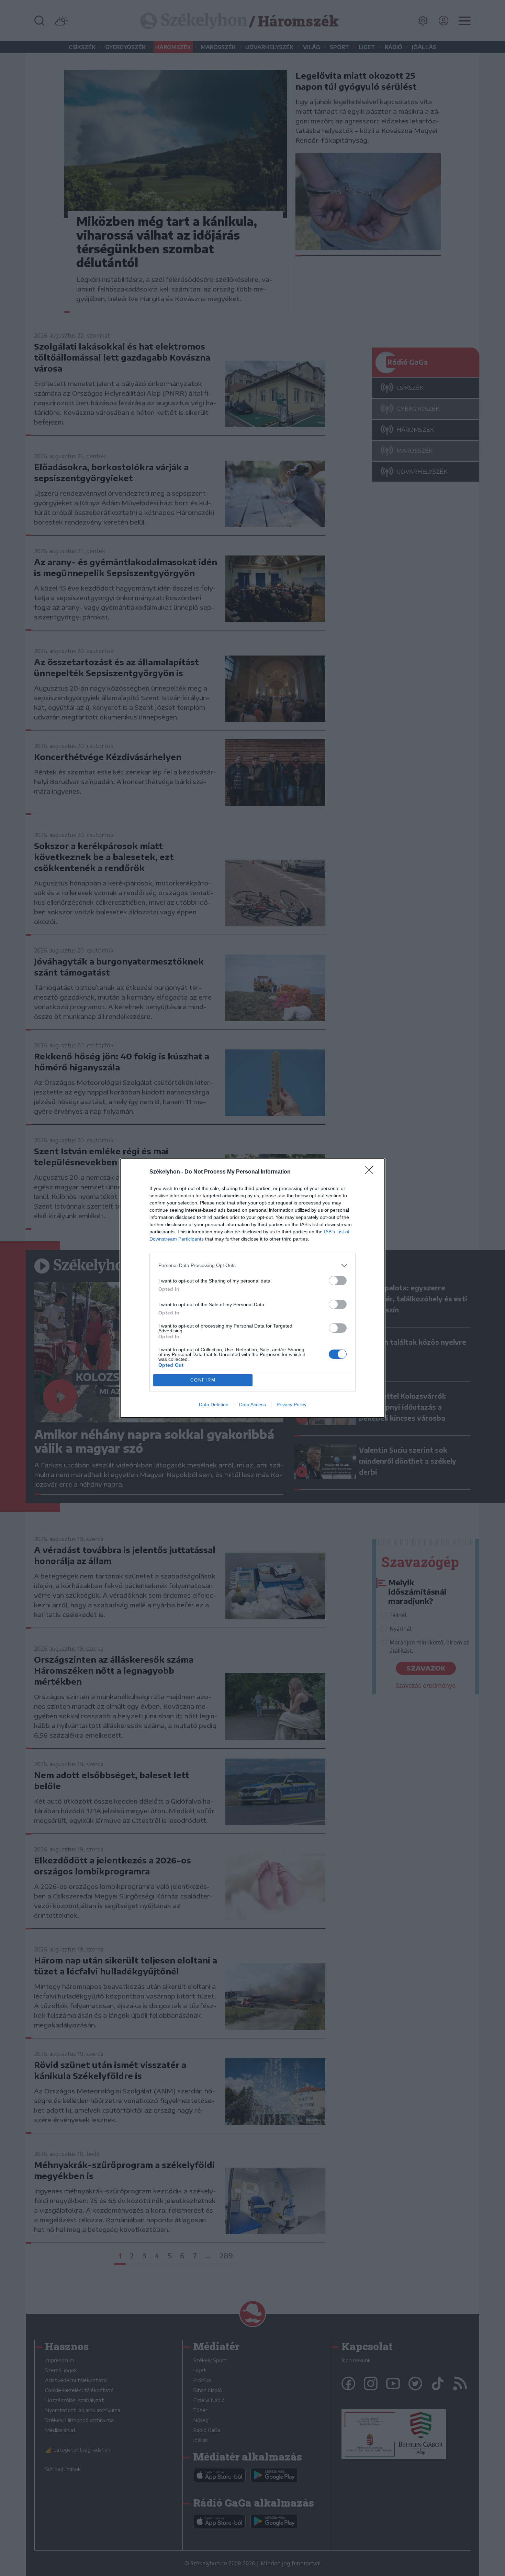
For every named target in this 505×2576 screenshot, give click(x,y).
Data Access (252, 1405)
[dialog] (252, 1288)
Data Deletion (214, 1405)
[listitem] (252, 1265)
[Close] (371, 1172)
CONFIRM (203, 1380)
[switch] (338, 1281)
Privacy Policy (291, 1405)
